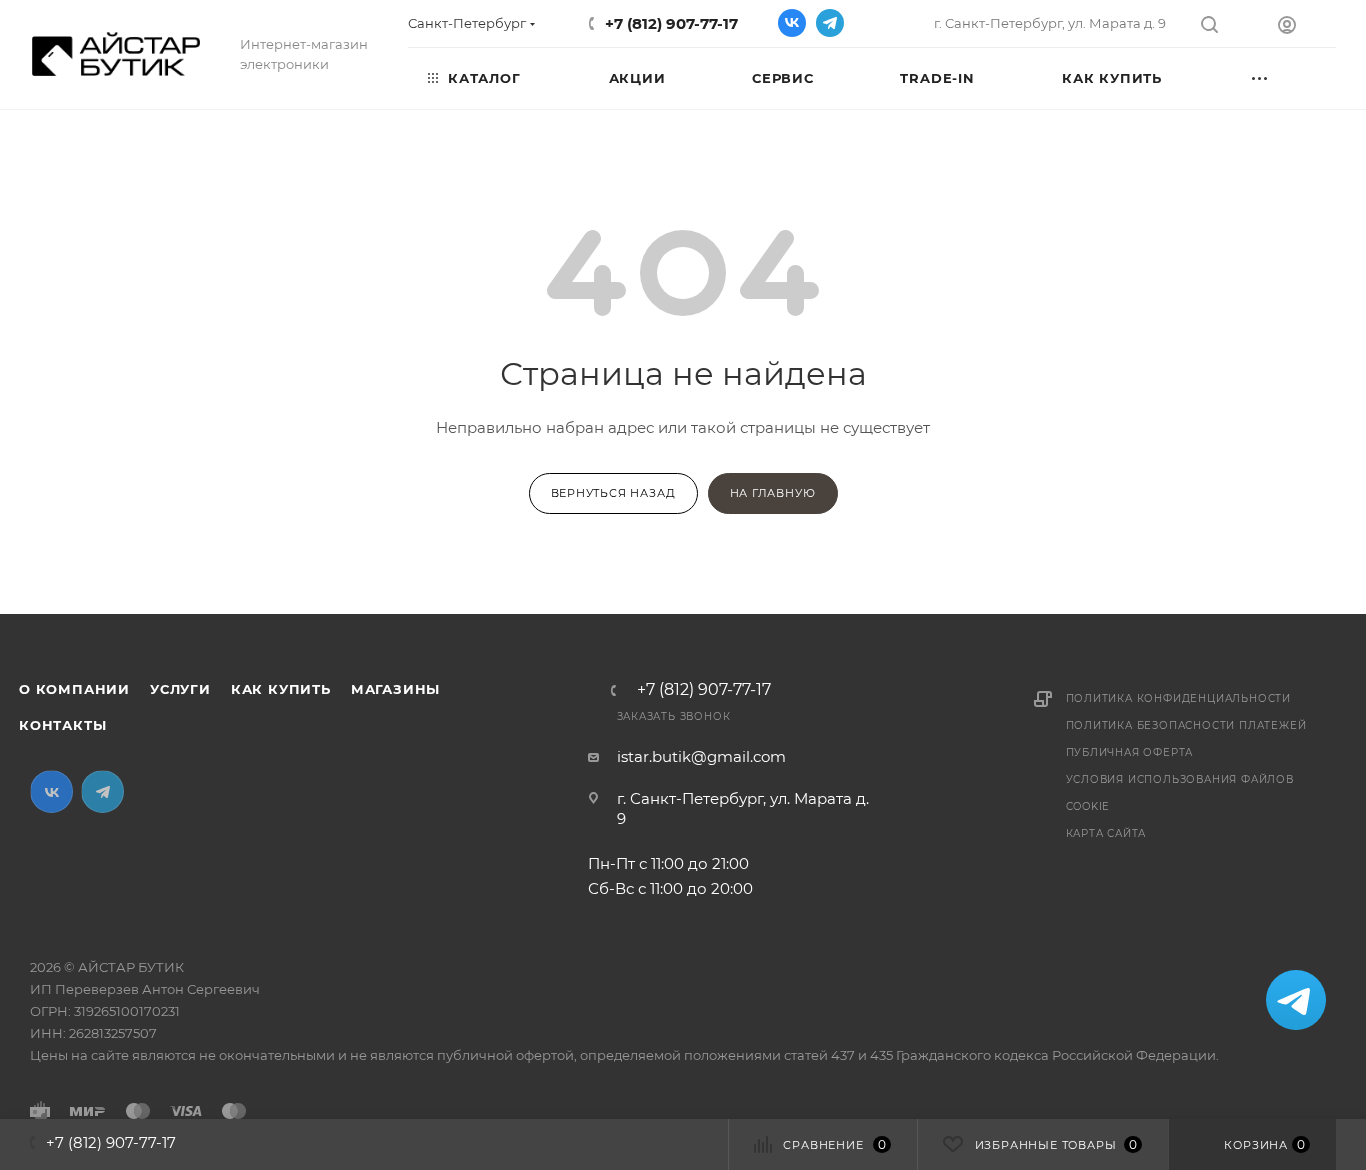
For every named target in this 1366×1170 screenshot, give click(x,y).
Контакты (62, 725)
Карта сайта (1106, 833)
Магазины (395, 689)
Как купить (281, 689)
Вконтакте (792, 23)
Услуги (180, 689)
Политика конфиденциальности (1179, 698)
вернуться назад (613, 493)
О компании (74, 689)
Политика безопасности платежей (1186, 725)
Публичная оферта (1130, 752)
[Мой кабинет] (1307, 27)
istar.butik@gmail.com (701, 756)
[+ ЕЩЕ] (1283, 77)
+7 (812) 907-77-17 (671, 23)
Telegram (830, 23)
